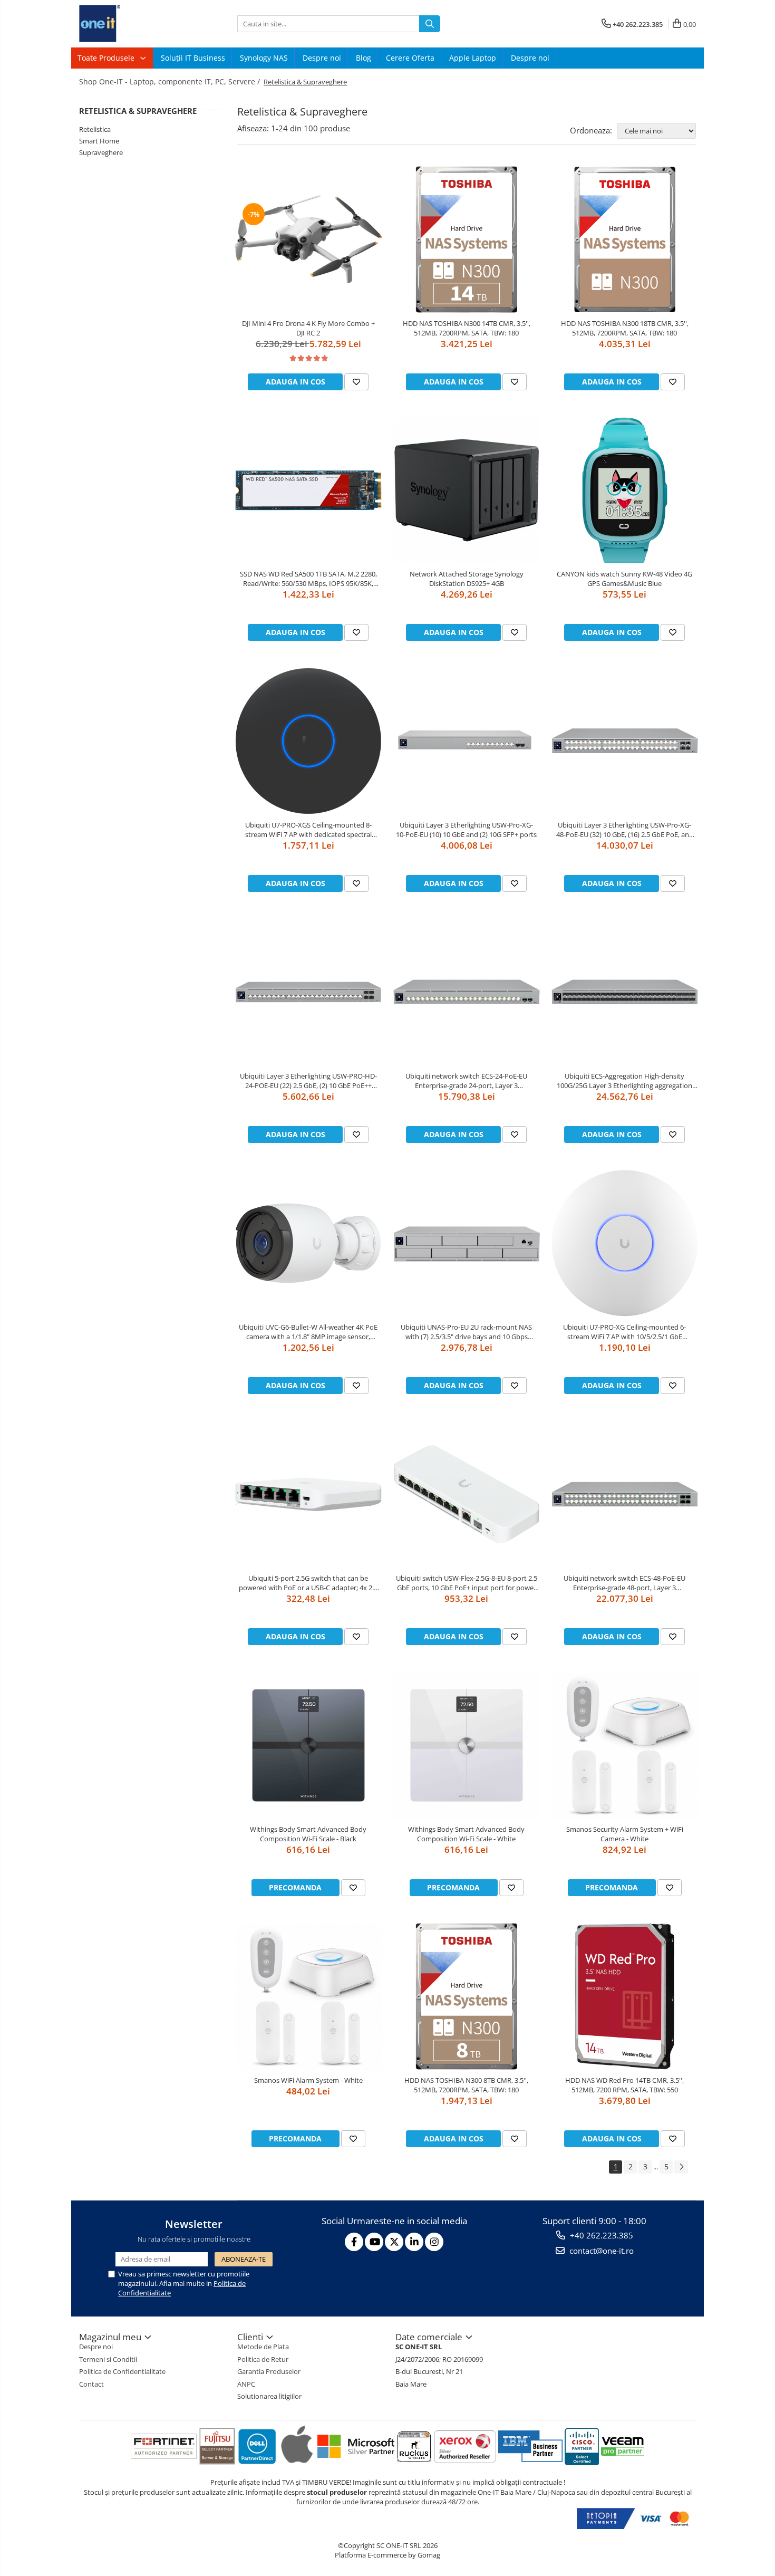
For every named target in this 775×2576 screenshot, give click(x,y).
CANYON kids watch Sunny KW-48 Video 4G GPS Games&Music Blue (624, 579)
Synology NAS (264, 58)
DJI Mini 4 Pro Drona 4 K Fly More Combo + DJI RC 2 (308, 328)
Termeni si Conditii (108, 2359)
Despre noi (322, 58)
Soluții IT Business (193, 58)
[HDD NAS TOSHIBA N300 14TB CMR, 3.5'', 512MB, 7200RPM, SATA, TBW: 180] (467, 239)
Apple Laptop (473, 58)
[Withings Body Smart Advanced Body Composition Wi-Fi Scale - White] (467, 1745)
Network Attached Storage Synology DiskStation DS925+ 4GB (467, 579)
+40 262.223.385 (600, 2235)
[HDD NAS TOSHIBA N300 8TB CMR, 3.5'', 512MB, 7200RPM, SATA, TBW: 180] (467, 1996)
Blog (364, 58)
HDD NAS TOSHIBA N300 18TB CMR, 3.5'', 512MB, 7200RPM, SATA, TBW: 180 (625, 328)
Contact (91, 2384)
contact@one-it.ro (600, 2251)
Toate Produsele (107, 58)
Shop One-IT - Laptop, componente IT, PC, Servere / (171, 81)
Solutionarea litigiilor (269, 2396)
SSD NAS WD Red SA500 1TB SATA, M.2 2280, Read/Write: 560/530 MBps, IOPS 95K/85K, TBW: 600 (308, 579)
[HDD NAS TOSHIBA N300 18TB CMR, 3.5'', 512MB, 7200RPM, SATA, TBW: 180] (625, 239)
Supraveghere (101, 152)
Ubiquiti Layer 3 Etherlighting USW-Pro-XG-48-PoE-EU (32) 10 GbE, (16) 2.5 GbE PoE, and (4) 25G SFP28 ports (625, 830)
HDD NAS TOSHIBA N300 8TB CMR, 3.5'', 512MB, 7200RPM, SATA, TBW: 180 (466, 2085)
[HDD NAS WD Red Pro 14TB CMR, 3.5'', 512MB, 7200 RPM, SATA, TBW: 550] (625, 1996)
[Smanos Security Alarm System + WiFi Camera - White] (625, 1745)
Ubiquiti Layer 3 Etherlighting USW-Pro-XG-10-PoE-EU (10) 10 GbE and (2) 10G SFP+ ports (466, 830)
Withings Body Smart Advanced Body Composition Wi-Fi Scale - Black (308, 1834)
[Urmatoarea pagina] (681, 2167)
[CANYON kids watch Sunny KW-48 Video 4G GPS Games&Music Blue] (625, 491)
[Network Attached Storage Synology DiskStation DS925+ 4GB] (467, 491)
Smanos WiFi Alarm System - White (308, 2080)
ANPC (246, 2384)
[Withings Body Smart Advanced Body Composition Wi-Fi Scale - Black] (308, 1745)
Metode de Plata (263, 2347)
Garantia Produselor (269, 2371)
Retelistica (95, 129)
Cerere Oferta (410, 58)
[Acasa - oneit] (132, 24)
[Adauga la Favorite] (356, 382)
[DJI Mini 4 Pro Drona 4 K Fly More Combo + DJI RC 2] (308, 239)
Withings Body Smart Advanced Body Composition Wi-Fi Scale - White (466, 1834)
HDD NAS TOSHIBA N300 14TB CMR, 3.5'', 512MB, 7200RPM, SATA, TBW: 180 (467, 328)
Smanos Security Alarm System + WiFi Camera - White (625, 1834)
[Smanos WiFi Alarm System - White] (308, 1996)
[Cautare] (430, 24)
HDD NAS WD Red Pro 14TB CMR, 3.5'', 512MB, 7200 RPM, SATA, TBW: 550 (624, 2085)
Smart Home (99, 141)
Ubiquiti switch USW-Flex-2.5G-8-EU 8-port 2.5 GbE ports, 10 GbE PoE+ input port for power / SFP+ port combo (467, 1583)
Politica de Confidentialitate (122, 2371)
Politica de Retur (263, 2359)
